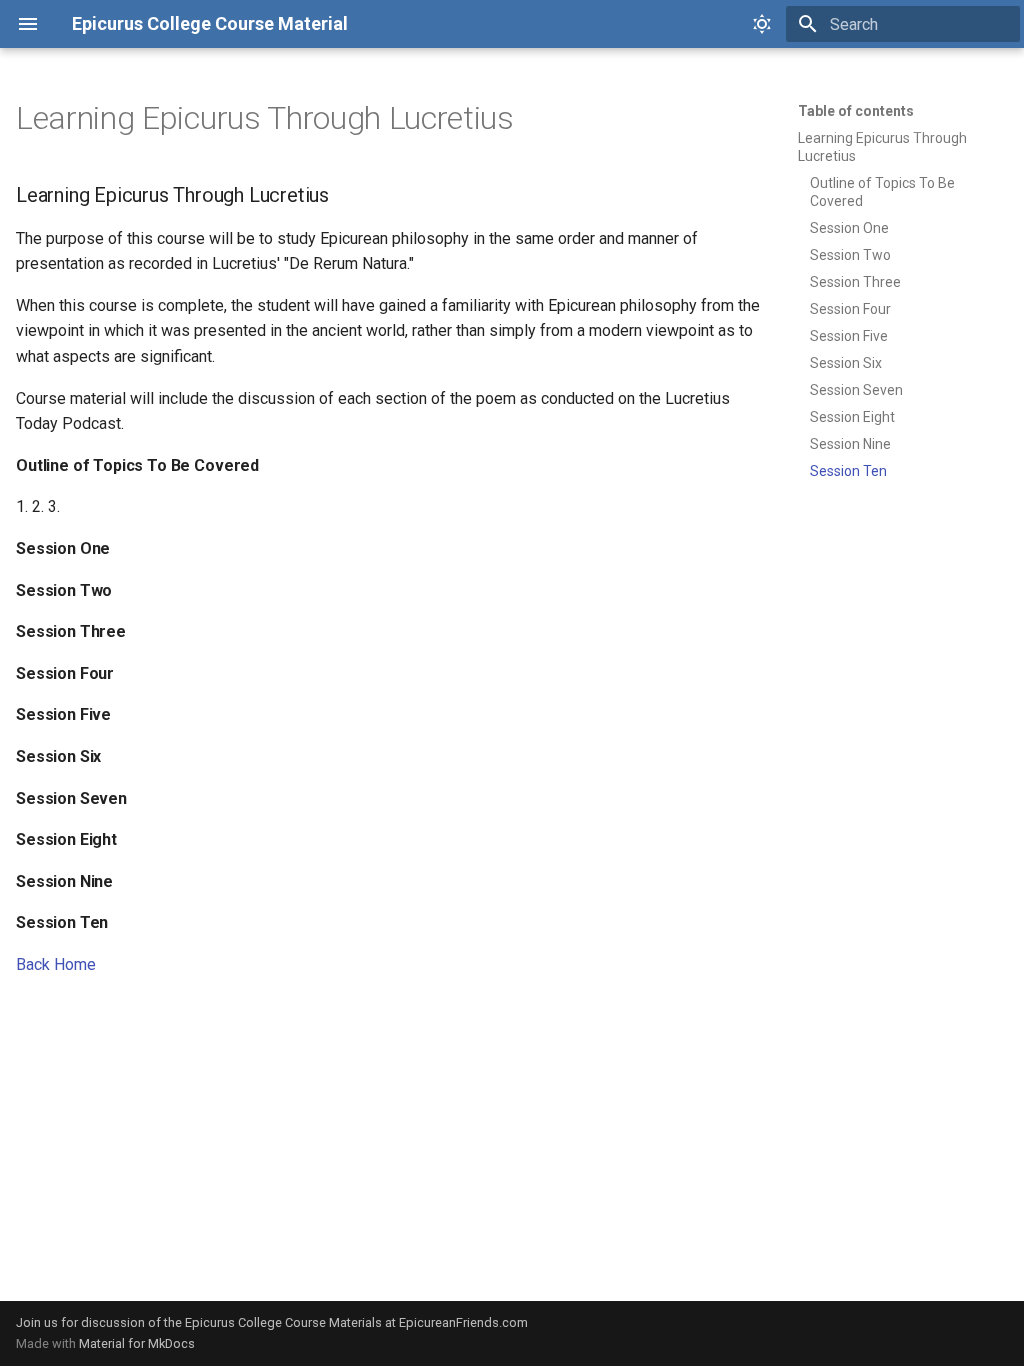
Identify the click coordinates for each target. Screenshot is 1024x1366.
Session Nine (850, 444)
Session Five (849, 336)
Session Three (855, 282)
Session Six (846, 363)
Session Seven (856, 390)
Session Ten (848, 471)
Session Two (850, 255)
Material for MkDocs (137, 1343)
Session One (849, 228)
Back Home (56, 964)
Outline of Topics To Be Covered (882, 192)
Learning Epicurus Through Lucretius (882, 147)
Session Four (850, 309)
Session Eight (852, 417)
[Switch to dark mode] (762, 24)
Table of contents (856, 111)
